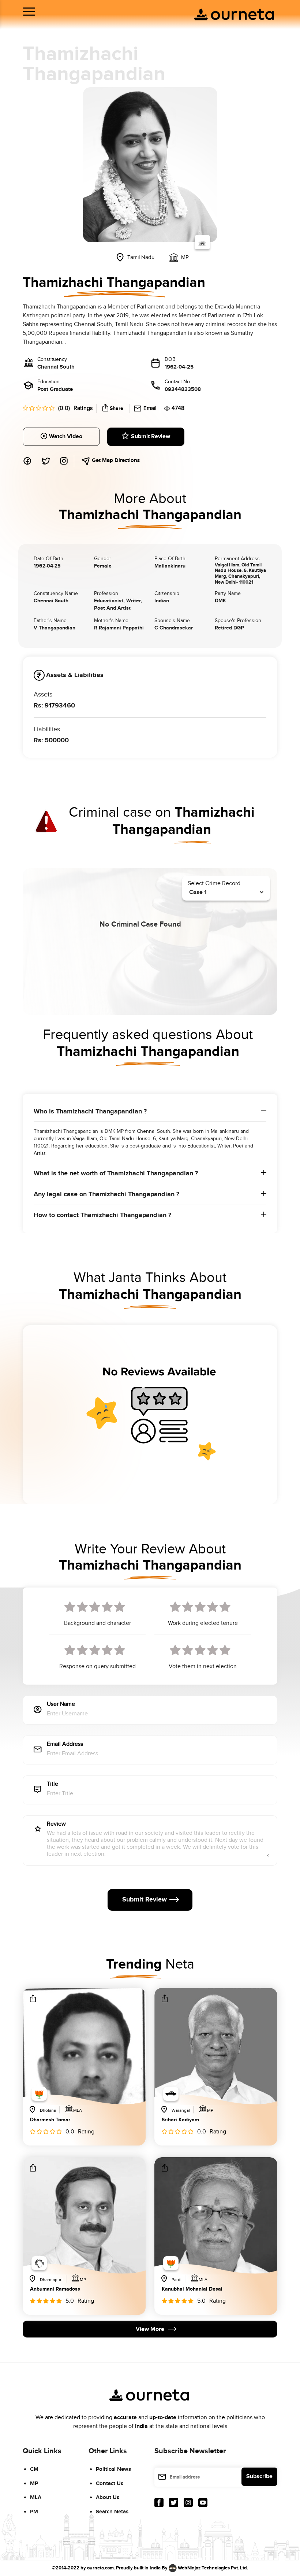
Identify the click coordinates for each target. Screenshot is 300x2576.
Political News (113, 2469)
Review (56, 1824)
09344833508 (183, 389)
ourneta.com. (101, 2568)
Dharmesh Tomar (50, 2120)
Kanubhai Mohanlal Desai (192, 2289)
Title (52, 1784)
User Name (61, 1705)
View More (150, 2329)
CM (34, 2469)
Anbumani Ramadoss (55, 2289)
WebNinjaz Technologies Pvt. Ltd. (213, 2568)
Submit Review (151, 437)
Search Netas (112, 2512)
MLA (36, 2497)
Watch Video (66, 437)
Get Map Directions (115, 460)
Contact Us (110, 2483)
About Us (108, 2497)
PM (34, 2512)
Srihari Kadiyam (180, 2120)
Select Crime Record (214, 884)
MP (34, 2483)
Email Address (65, 1745)
